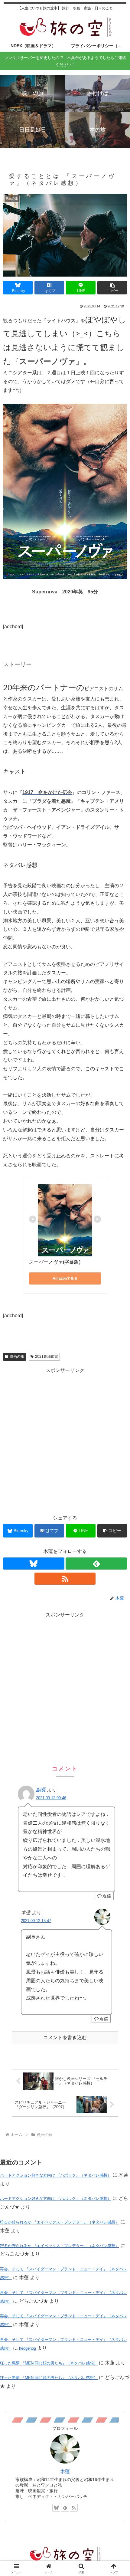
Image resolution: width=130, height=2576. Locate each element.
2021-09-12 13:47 (36, 1921)
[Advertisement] (65, 1685)
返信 (107, 1896)
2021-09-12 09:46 (51, 1798)
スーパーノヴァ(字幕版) (55, 1262)
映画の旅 (17, 1357)
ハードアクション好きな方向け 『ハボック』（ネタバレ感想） (56, 2175)
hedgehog (28, 2348)
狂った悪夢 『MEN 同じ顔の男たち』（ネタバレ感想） (49, 2363)
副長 (41, 1790)
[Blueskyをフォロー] (34, 1564)
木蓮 (65, 2471)
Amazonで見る (65, 1278)
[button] (112, 288)
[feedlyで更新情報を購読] (96, 1564)
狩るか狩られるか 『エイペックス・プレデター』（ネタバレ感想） (60, 2222)
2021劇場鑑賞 (47, 1357)
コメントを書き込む (65, 2038)
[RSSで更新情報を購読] (65, 1579)
